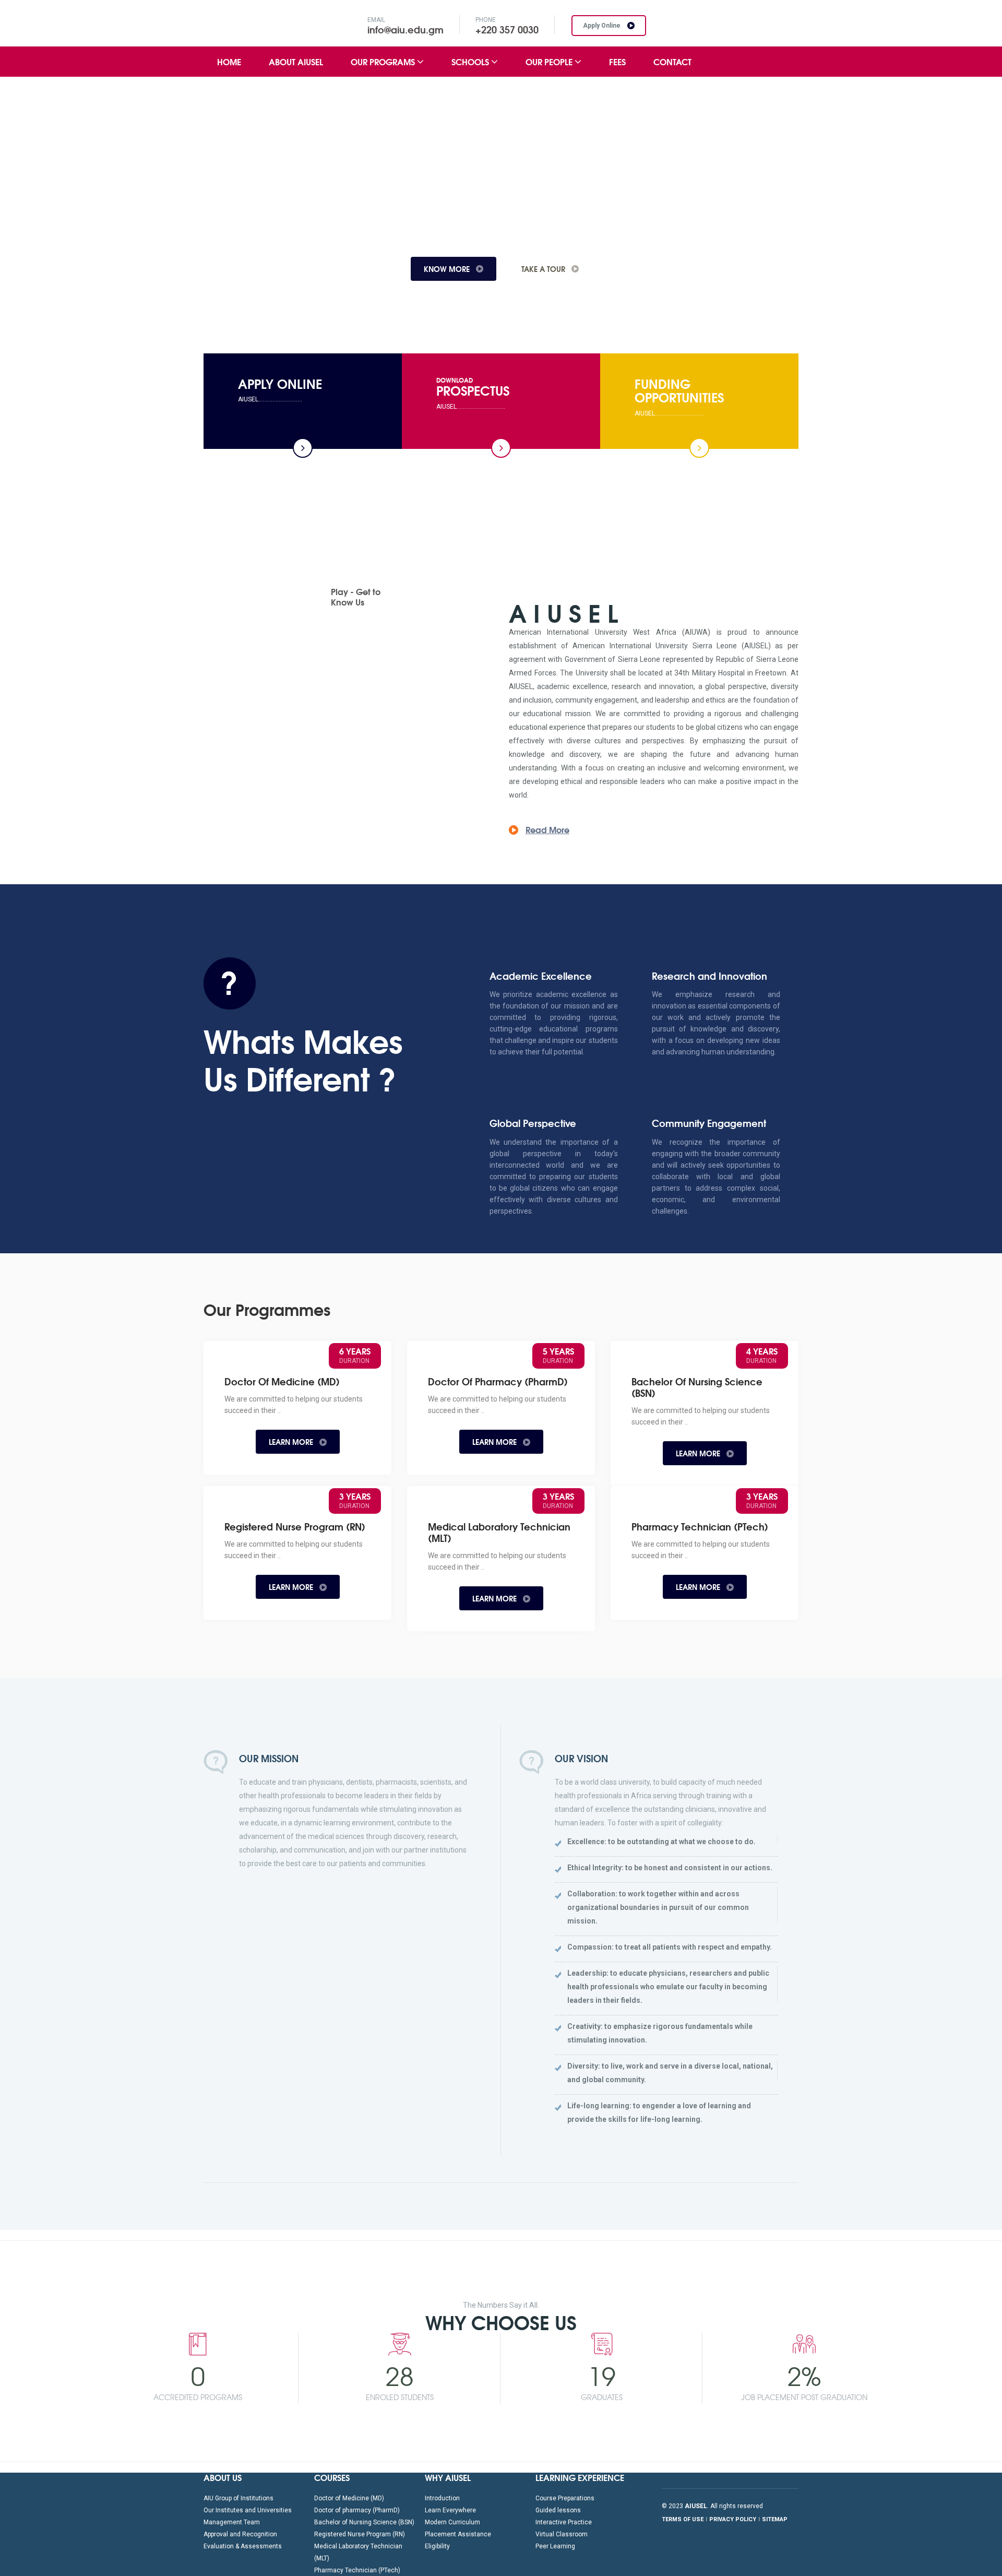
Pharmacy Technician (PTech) (357, 2570)
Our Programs (384, 61)
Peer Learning (555, 2546)
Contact (672, 61)
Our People (550, 61)
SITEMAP (775, 2519)
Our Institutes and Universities (248, 2510)
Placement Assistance (458, 2534)
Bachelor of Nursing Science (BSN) (364, 2522)
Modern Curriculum (452, 2522)
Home (229, 61)
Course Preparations (565, 2498)
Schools (471, 61)
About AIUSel (296, 61)
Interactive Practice (564, 2522)
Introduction (442, 2498)
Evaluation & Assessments (243, 2546)
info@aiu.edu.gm (405, 29)
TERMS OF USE (683, 2519)
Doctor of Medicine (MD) (349, 2498)
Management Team (232, 2522)
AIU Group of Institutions (238, 2498)
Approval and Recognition (240, 2534)
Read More (547, 829)
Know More (241, 269)
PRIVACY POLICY (733, 2519)
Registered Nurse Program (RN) (360, 2534)
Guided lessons (558, 2510)
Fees (617, 61)
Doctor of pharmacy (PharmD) (357, 2510)
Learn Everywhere (450, 2510)
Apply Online (603, 26)
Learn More (292, 1442)
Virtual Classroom (562, 2534)
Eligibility (437, 2546)
